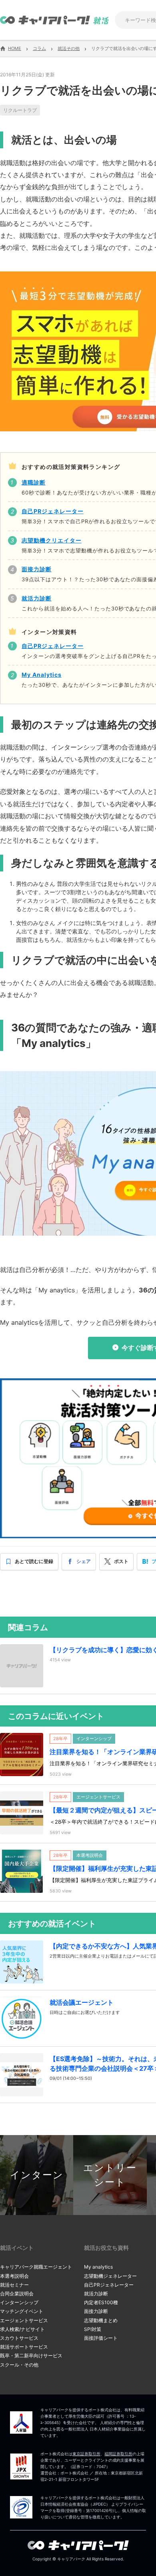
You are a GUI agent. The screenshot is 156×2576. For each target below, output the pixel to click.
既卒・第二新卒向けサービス (31, 2356)
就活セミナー (14, 2285)
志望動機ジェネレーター (110, 2276)
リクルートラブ (20, 110)
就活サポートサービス (24, 2347)
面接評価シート (101, 2338)
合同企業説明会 (17, 2294)
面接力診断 (96, 2311)
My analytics (98, 2267)
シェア (84, 1561)
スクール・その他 (19, 2365)
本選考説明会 (14, 2276)
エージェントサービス (24, 2320)
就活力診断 (96, 2294)
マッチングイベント (22, 2311)
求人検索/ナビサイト (22, 2329)
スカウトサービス (19, 2338)
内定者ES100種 (101, 2302)
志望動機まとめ (101, 2320)
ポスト (121, 1561)
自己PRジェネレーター (109, 2285)
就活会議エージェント (82, 2002)
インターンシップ (19, 2302)
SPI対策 (93, 2329)
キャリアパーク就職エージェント (36, 2267)
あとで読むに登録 (34, 1561)
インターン (37, 2175)
